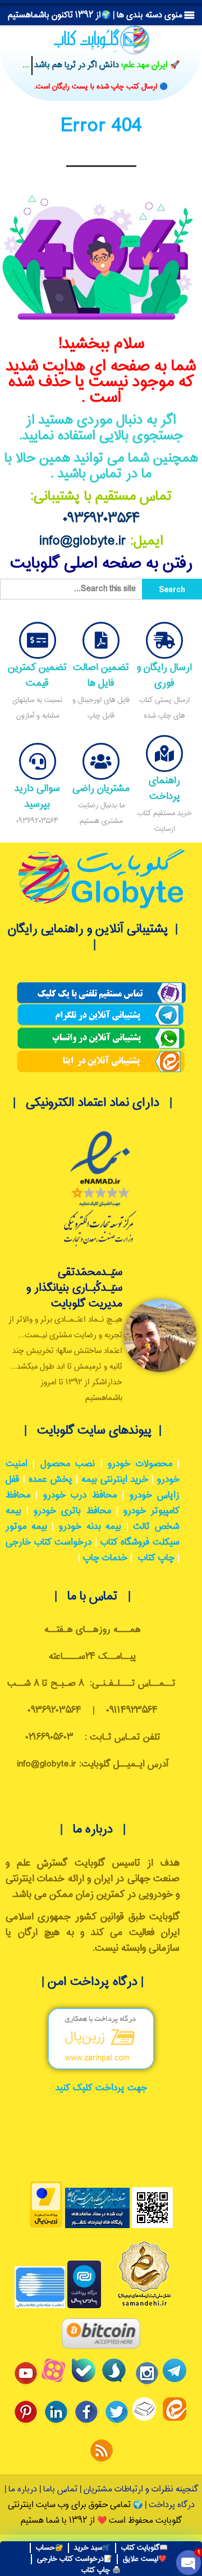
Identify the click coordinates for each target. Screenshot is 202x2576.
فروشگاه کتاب (125, 1543)
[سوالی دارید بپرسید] (38, 761)
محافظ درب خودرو (80, 1496)
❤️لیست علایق (145, 2559)
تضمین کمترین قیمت (37, 675)
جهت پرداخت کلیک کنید (101, 2088)
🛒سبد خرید (92, 2548)
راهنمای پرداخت (164, 789)
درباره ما (22, 2489)
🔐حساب (50, 2548)
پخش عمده (50, 1480)
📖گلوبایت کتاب (144, 2548)
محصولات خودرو (140, 1464)
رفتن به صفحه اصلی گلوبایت (101, 564)
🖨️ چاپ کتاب (101, 2570)
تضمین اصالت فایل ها (101, 675)
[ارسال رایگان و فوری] (164, 640)
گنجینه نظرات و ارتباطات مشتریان (141, 2489)
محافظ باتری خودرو (72, 1511)
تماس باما (60, 2489)
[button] (95, 15)
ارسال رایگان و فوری (164, 675)
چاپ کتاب (156, 1558)
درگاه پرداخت (172, 2505)
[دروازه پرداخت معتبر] (46, 2226)
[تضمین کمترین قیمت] (38, 640)
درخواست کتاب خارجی (49, 1543)
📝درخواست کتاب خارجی (75, 2559)
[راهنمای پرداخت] (164, 754)
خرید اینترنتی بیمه (115, 1480)
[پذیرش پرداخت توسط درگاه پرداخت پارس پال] (84, 2306)
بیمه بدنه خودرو (90, 1527)
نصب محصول (68, 1464)
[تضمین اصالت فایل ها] (101, 640)
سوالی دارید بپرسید (37, 796)
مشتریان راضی (101, 789)
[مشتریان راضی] (101, 761)
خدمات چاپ (105, 1558)
